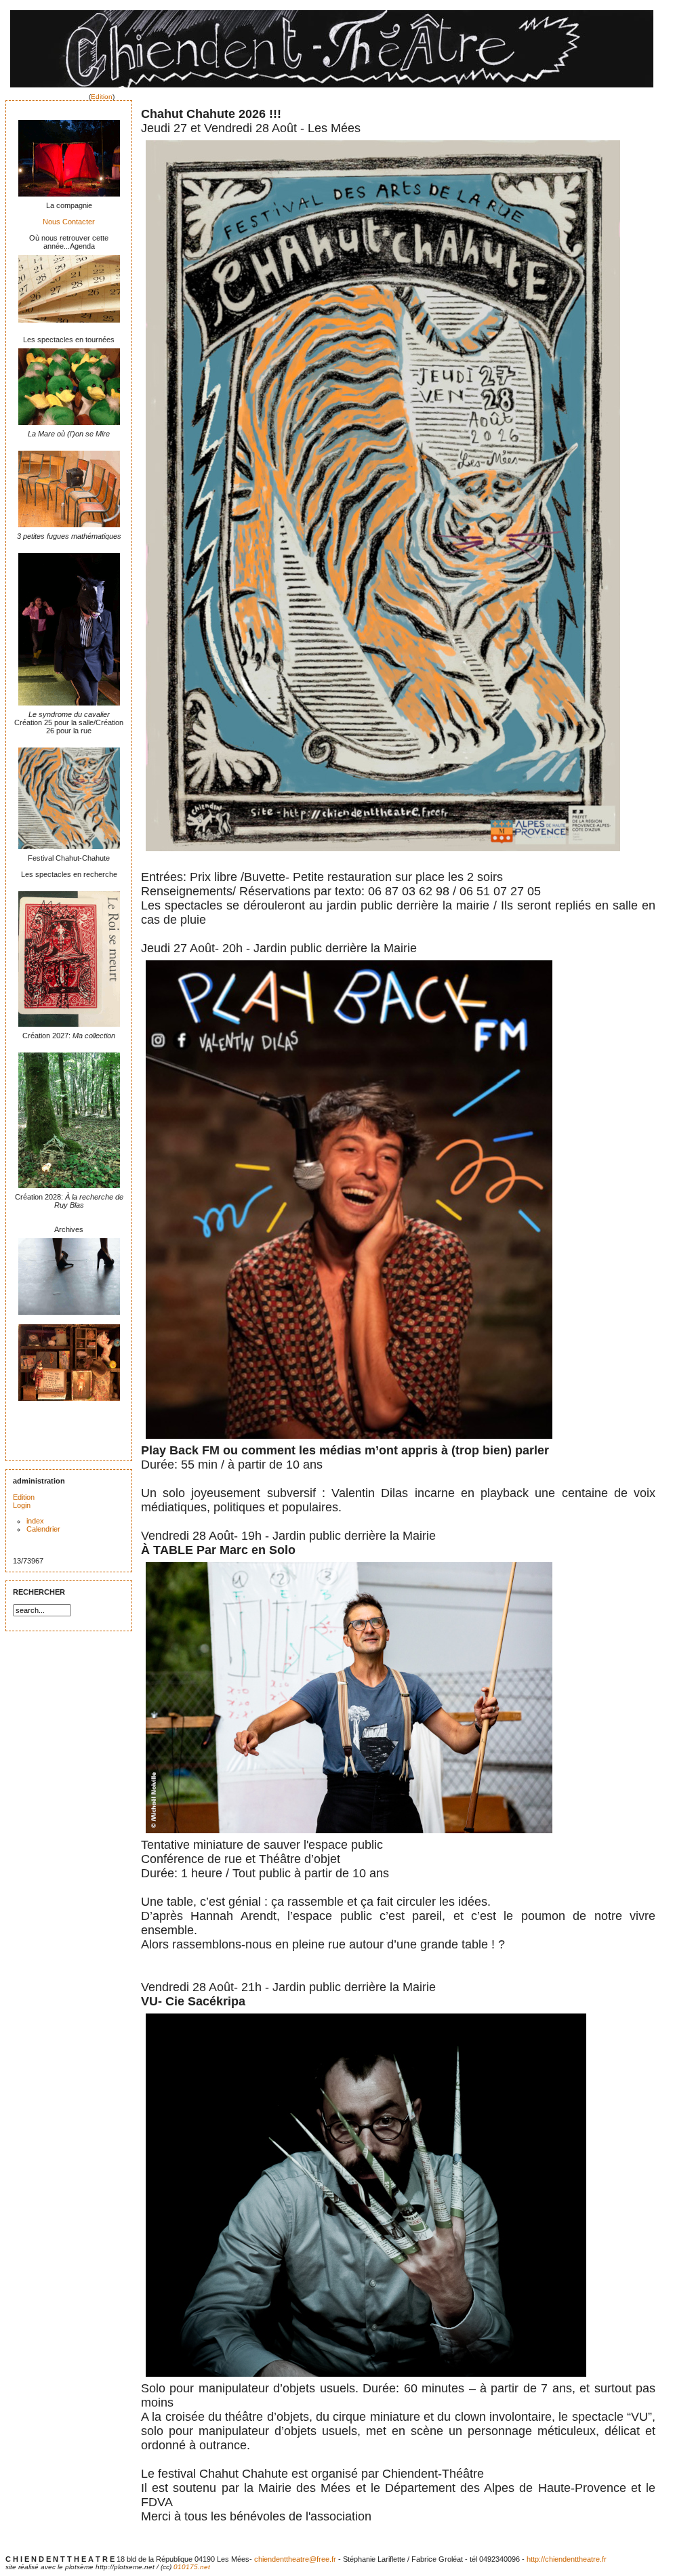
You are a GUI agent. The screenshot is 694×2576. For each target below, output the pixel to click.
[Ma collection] (69, 1029)
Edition (102, 97)
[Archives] (69, 1403)
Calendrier (43, 1529)
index (35, 1521)
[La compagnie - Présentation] (69, 199)
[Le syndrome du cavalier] (69, 708)
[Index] (332, 89)
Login (22, 1505)
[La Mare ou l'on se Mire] (69, 427)
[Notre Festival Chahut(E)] (69, 851)
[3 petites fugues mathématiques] (69, 529)
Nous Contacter (69, 222)
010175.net (192, 2567)
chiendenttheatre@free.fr (295, 2559)
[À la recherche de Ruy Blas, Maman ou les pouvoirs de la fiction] (69, 1190)
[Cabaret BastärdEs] (69, 1317)
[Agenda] (69, 325)
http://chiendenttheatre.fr (567, 2559)
